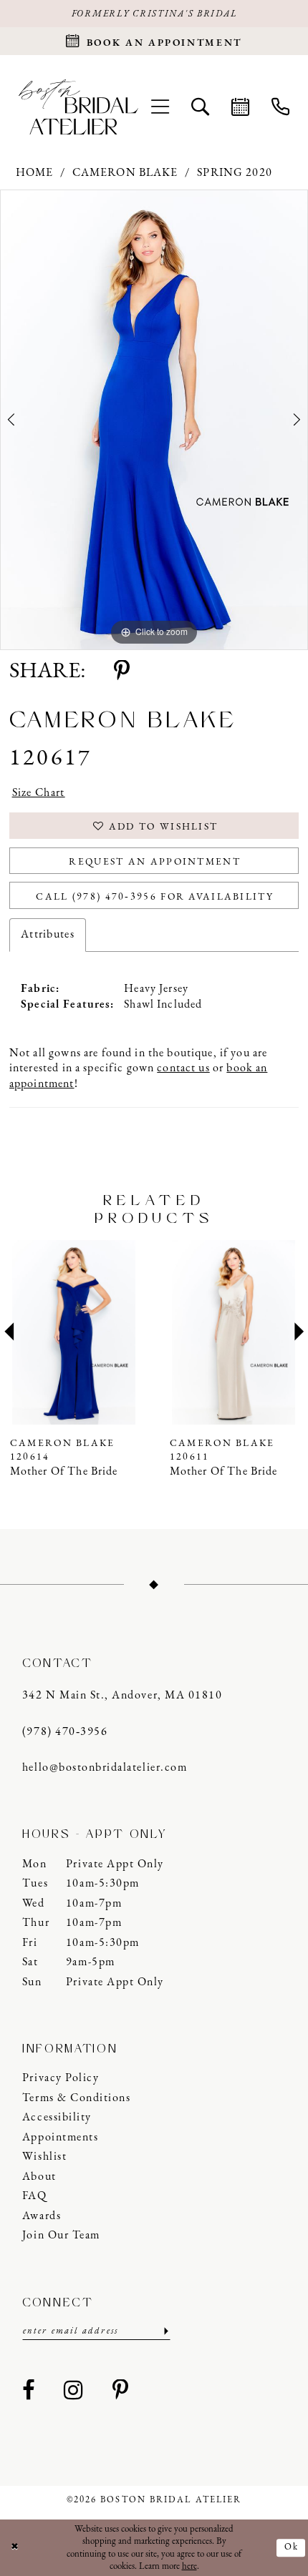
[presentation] (74, 1332)
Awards (42, 2216)
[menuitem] (160, 107)
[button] (160, 107)
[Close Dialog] (14, 2548)
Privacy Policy (61, 2078)
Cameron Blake (125, 173)
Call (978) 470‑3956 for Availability (155, 897)
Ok (292, 2548)
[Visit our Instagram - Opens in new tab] (74, 2392)
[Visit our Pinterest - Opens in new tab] (121, 2392)
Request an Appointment (154, 862)
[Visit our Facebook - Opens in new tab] (29, 2392)
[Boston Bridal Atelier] (78, 107)
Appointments (60, 2138)
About (39, 2177)
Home (35, 173)
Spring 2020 (235, 173)
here (189, 2566)
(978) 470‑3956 (65, 1732)
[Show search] (200, 107)
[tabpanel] (154, 420)
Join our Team (61, 2236)
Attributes (48, 935)
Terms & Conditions (76, 2098)
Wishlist (44, 2157)
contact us (183, 1068)
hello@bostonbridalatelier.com (105, 1768)
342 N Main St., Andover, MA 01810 (122, 1696)
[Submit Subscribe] (165, 2331)
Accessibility (57, 2118)
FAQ (35, 2196)
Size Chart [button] (39, 793)
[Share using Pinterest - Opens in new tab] (122, 673)
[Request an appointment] (240, 107)
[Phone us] (280, 107)
